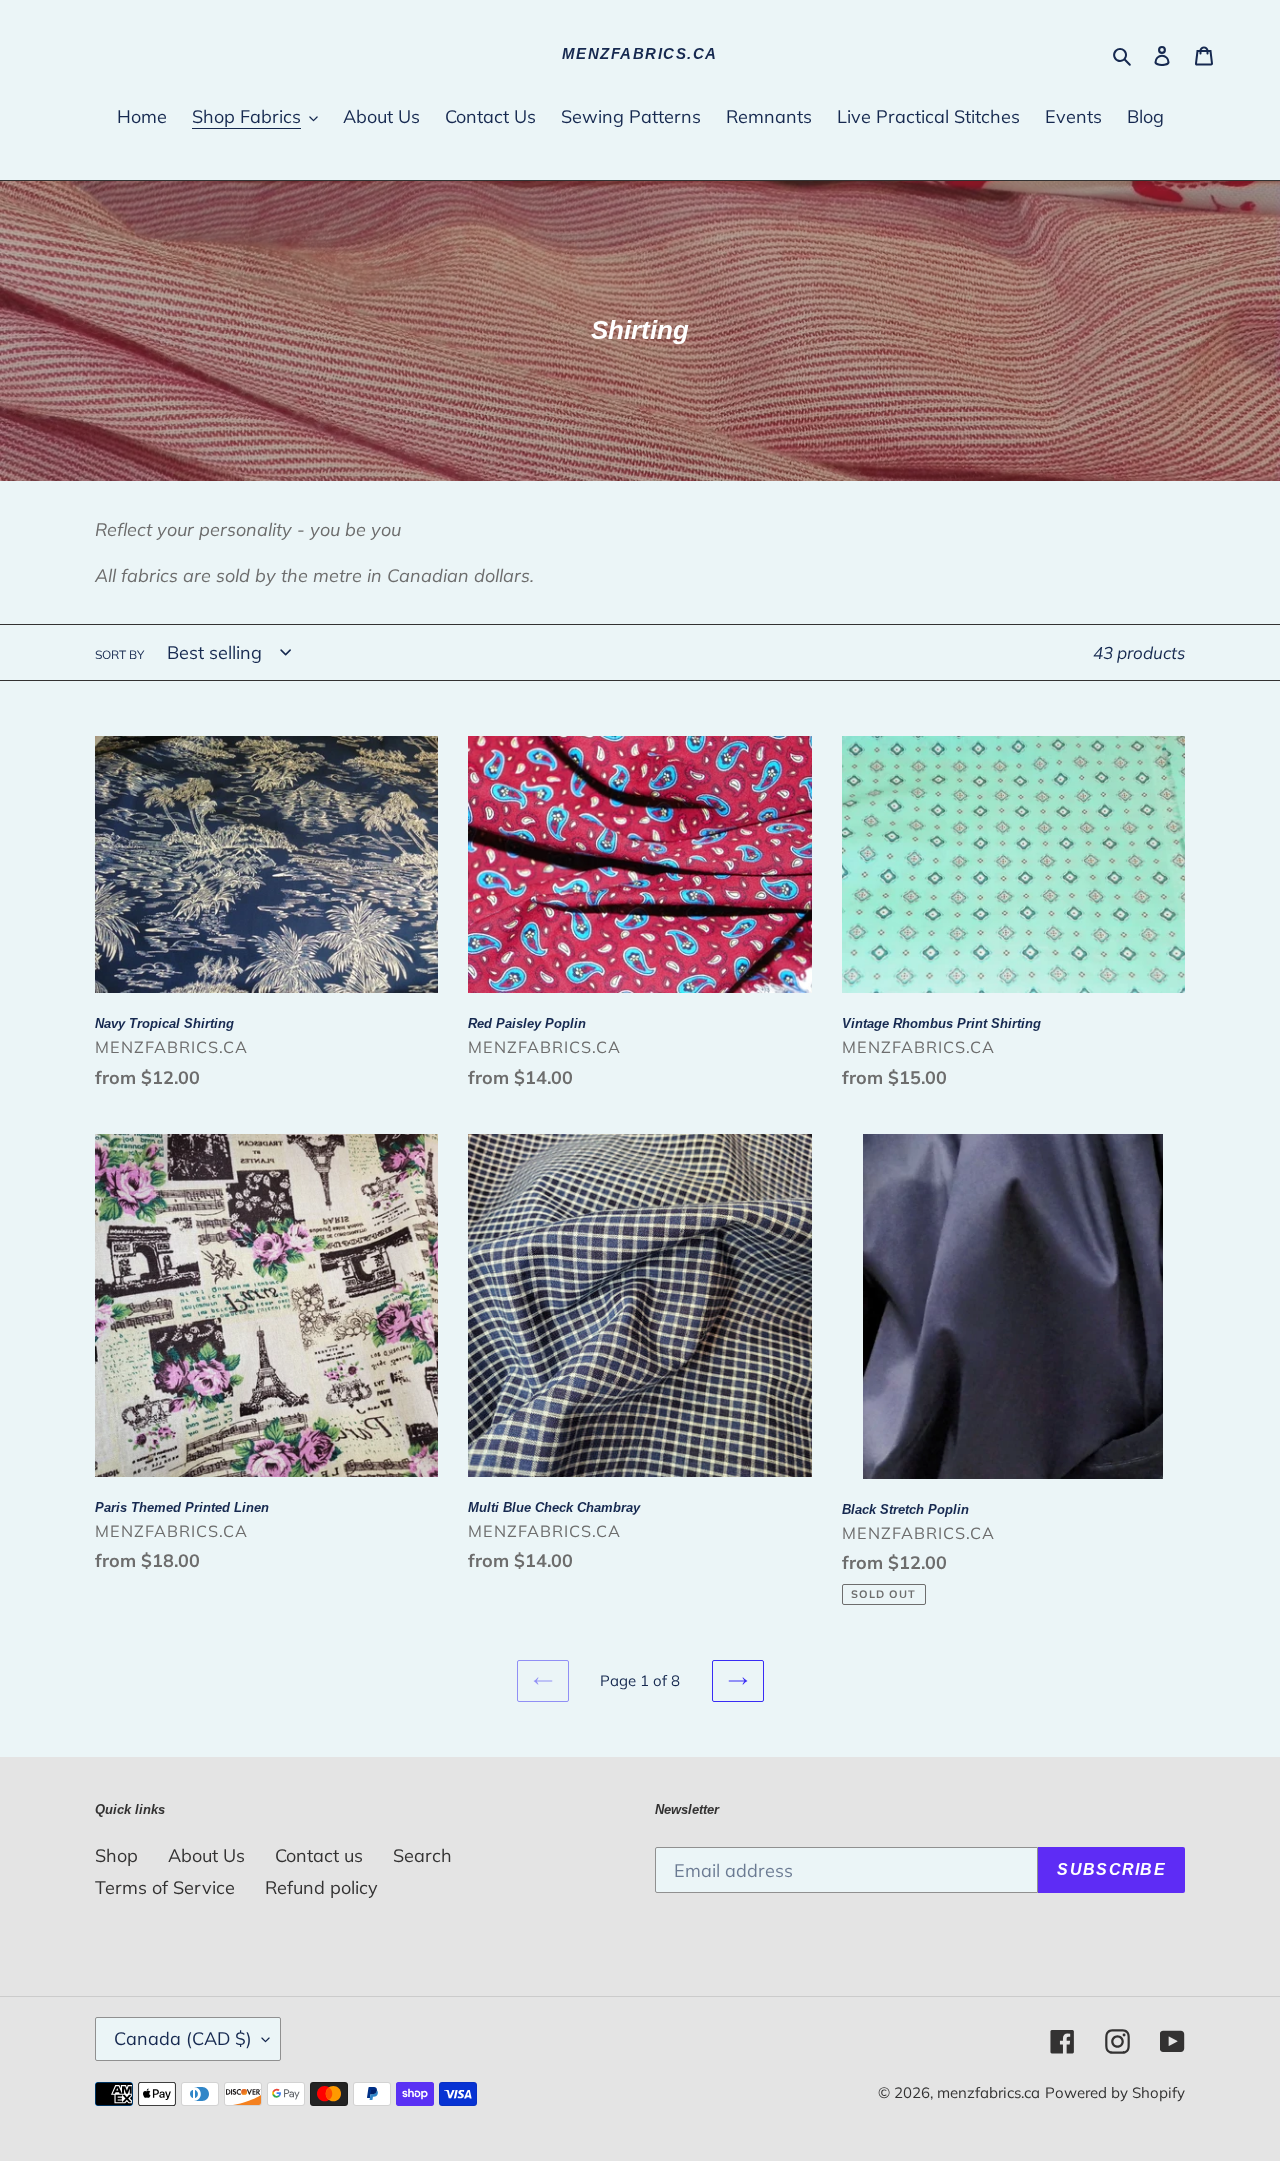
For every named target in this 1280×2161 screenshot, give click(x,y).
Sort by (119, 654)
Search (422, 1855)
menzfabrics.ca (640, 53)
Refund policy (321, 1887)
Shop (116, 1855)
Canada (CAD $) (183, 2038)
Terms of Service (165, 1887)
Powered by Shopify (1115, 2092)
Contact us (319, 1855)
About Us (206, 1855)
